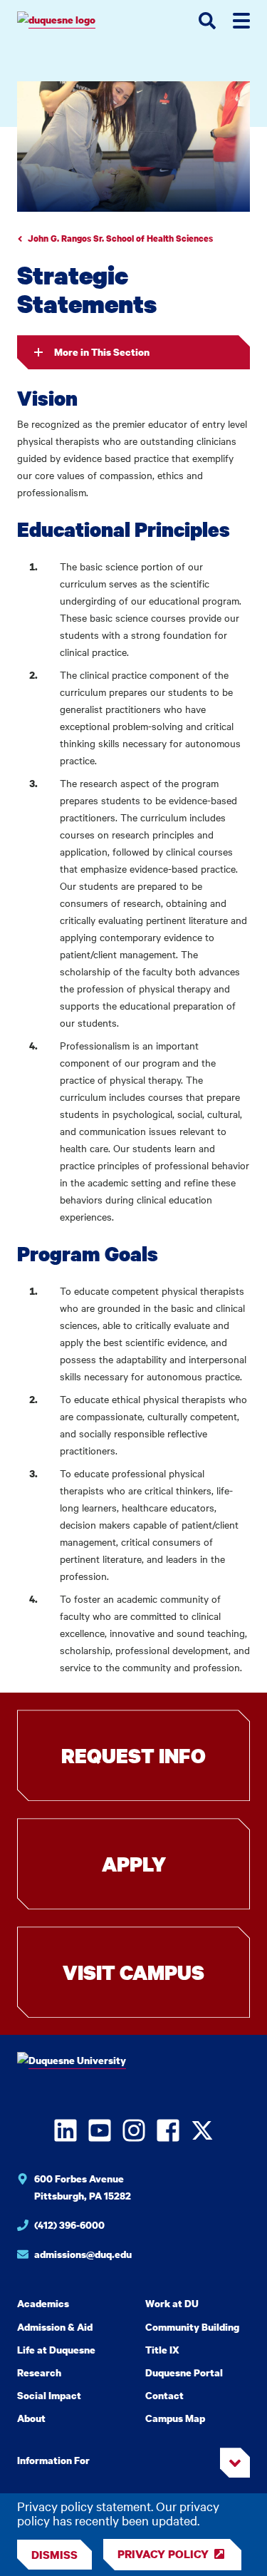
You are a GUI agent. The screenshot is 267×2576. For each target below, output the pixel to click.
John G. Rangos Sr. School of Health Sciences (120, 238)
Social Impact (49, 2395)
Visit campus (133, 1972)
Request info (133, 1755)
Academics (43, 2303)
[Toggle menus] (241, 21)
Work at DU (172, 2303)
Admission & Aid (55, 2327)
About (31, 2418)
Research (39, 2372)
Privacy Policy (163, 2554)
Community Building (192, 2327)
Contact (164, 2395)
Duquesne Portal (184, 2372)
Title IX (162, 2350)
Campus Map (175, 2418)
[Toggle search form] (207, 21)
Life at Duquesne (56, 2350)
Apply (134, 1864)
